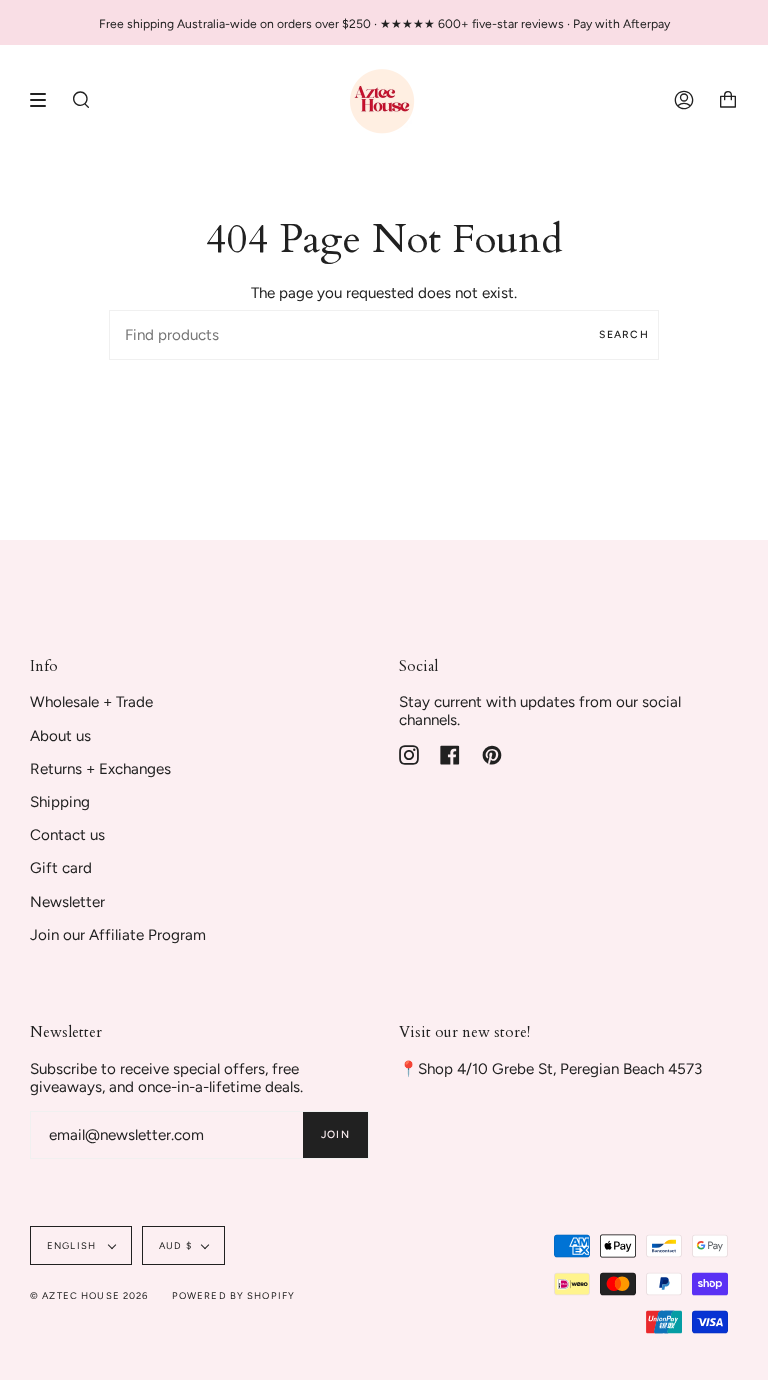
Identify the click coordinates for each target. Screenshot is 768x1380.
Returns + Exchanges (100, 769)
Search (624, 334)
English (73, 1245)
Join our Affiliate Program (118, 935)
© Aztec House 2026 (89, 1295)
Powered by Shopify (234, 1295)
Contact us (67, 835)
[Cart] (728, 100)
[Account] (684, 100)
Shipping (60, 802)
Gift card (61, 868)
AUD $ (175, 1245)
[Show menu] (45, 100)
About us (60, 736)
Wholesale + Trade (91, 702)
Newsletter (67, 902)
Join (335, 1134)
